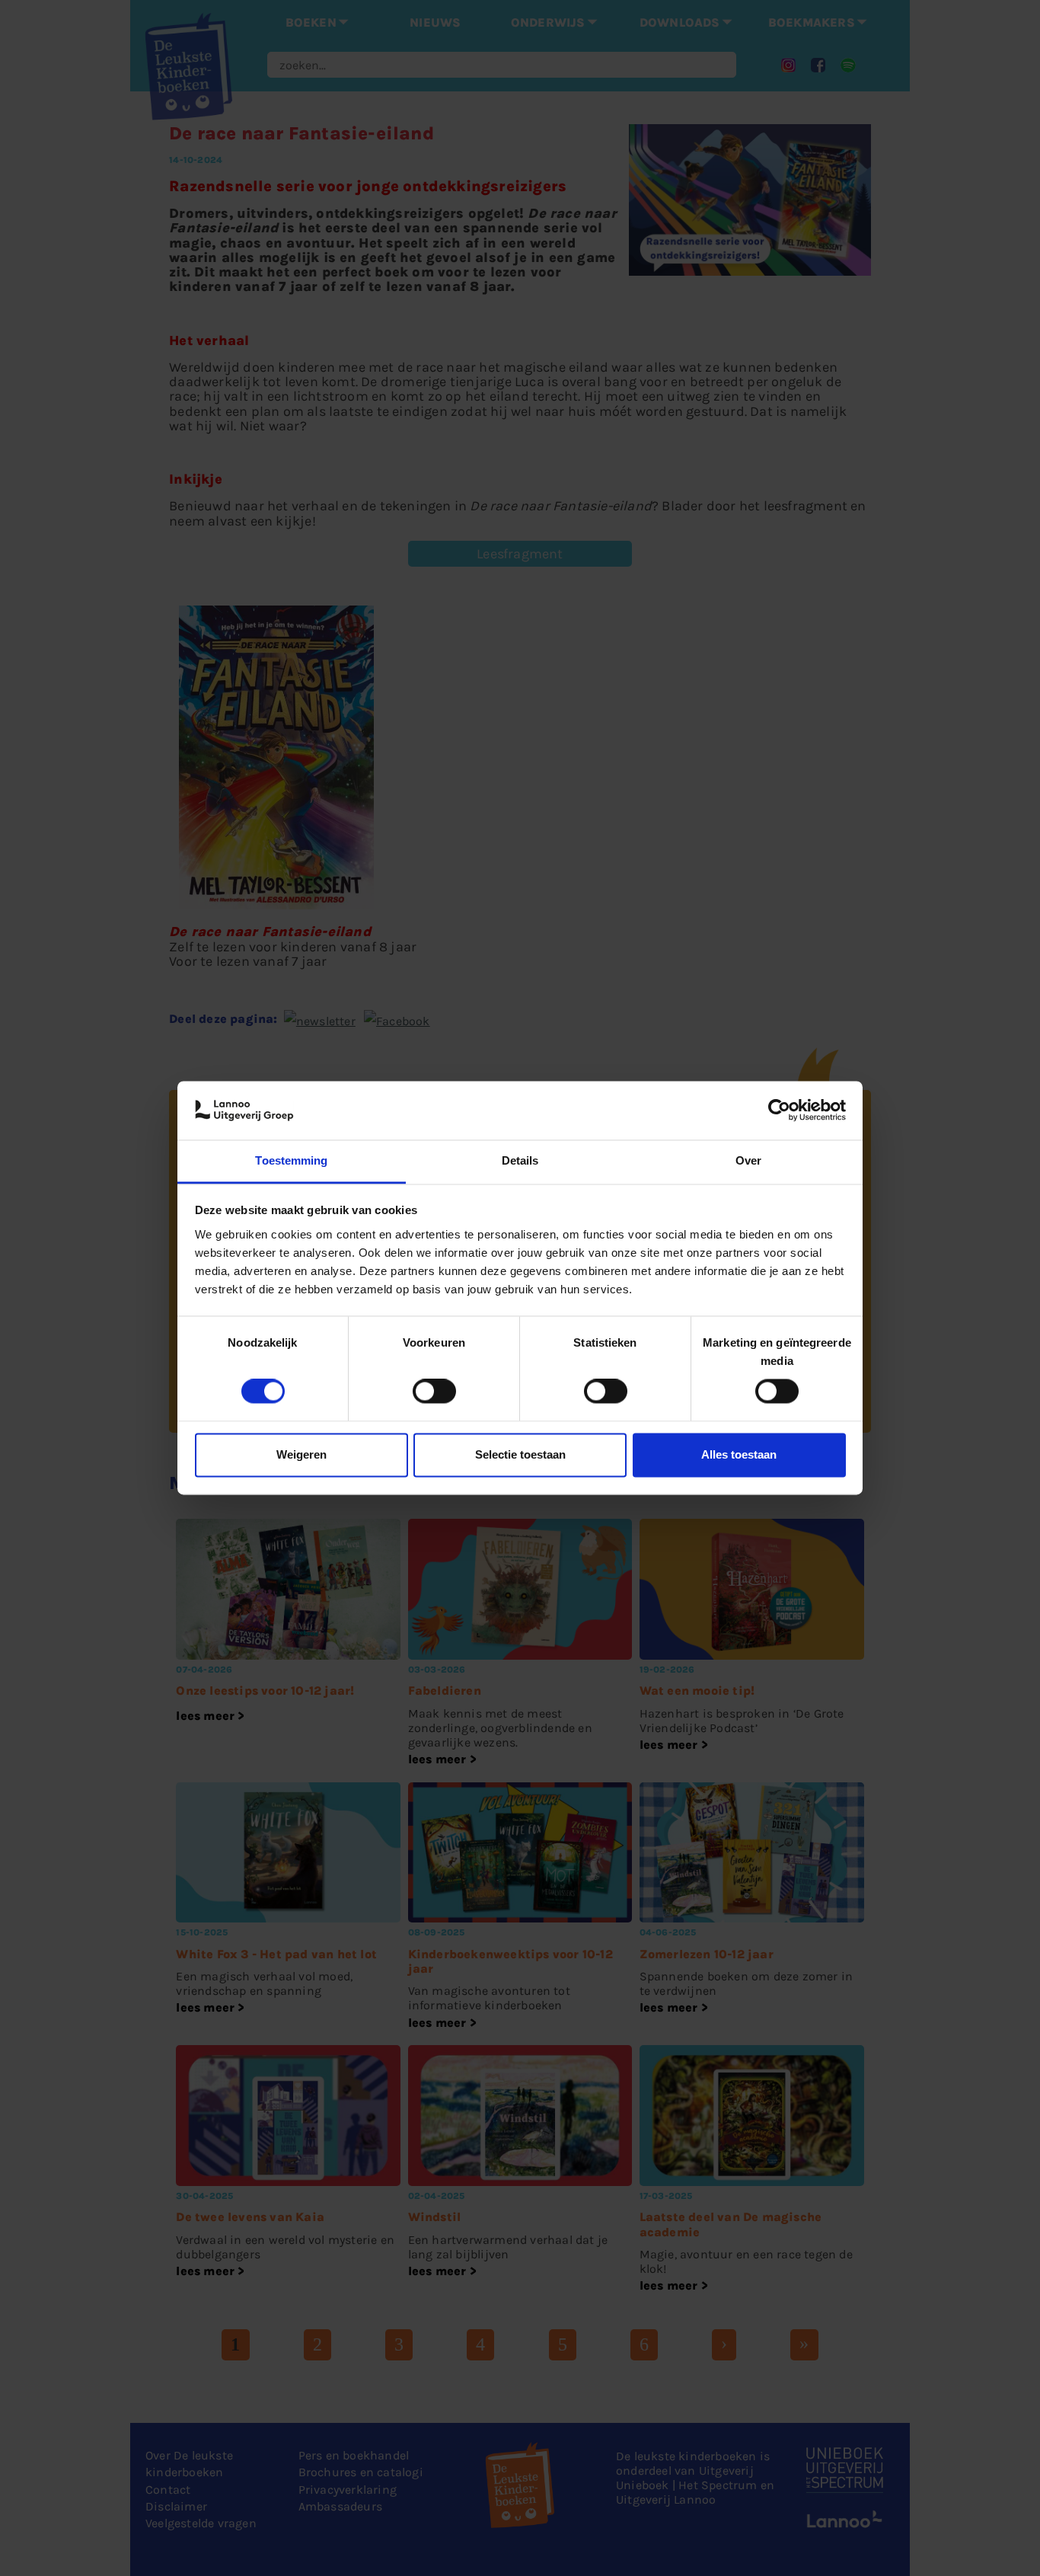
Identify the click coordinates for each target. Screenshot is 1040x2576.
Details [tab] (520, 1160)
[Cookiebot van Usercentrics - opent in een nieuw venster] (779, 1111)
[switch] (434, 1392)
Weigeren (301, 1454)
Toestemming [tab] (291, 1160)
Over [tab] (748, 1160)
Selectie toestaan (520, 1454)
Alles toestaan (739, 1454)
